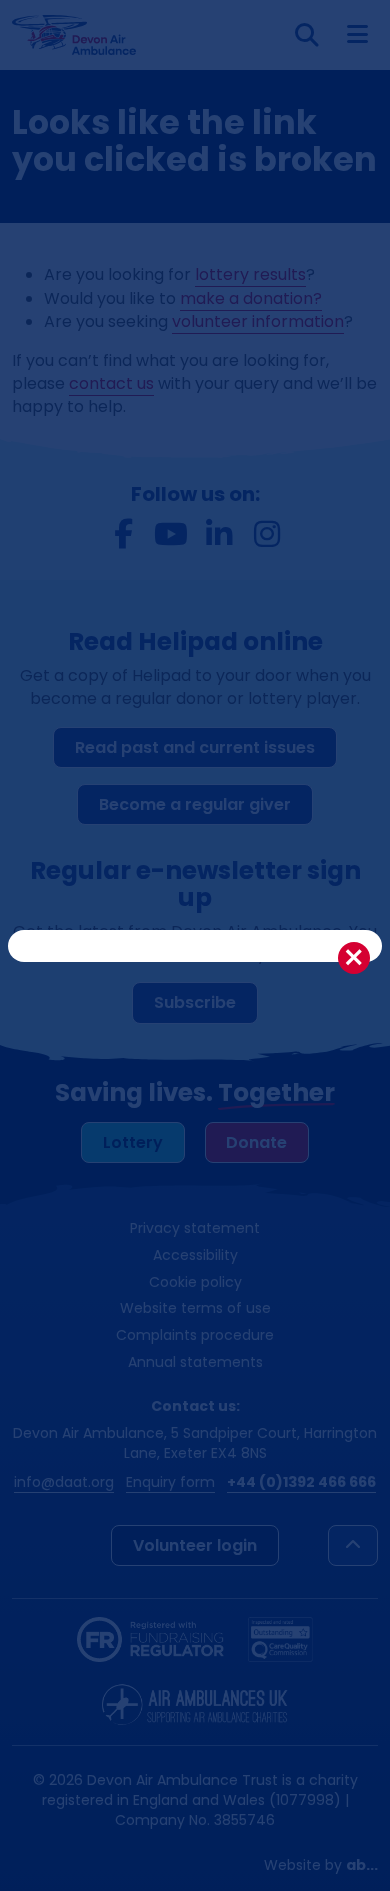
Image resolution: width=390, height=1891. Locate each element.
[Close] (354, 958)
